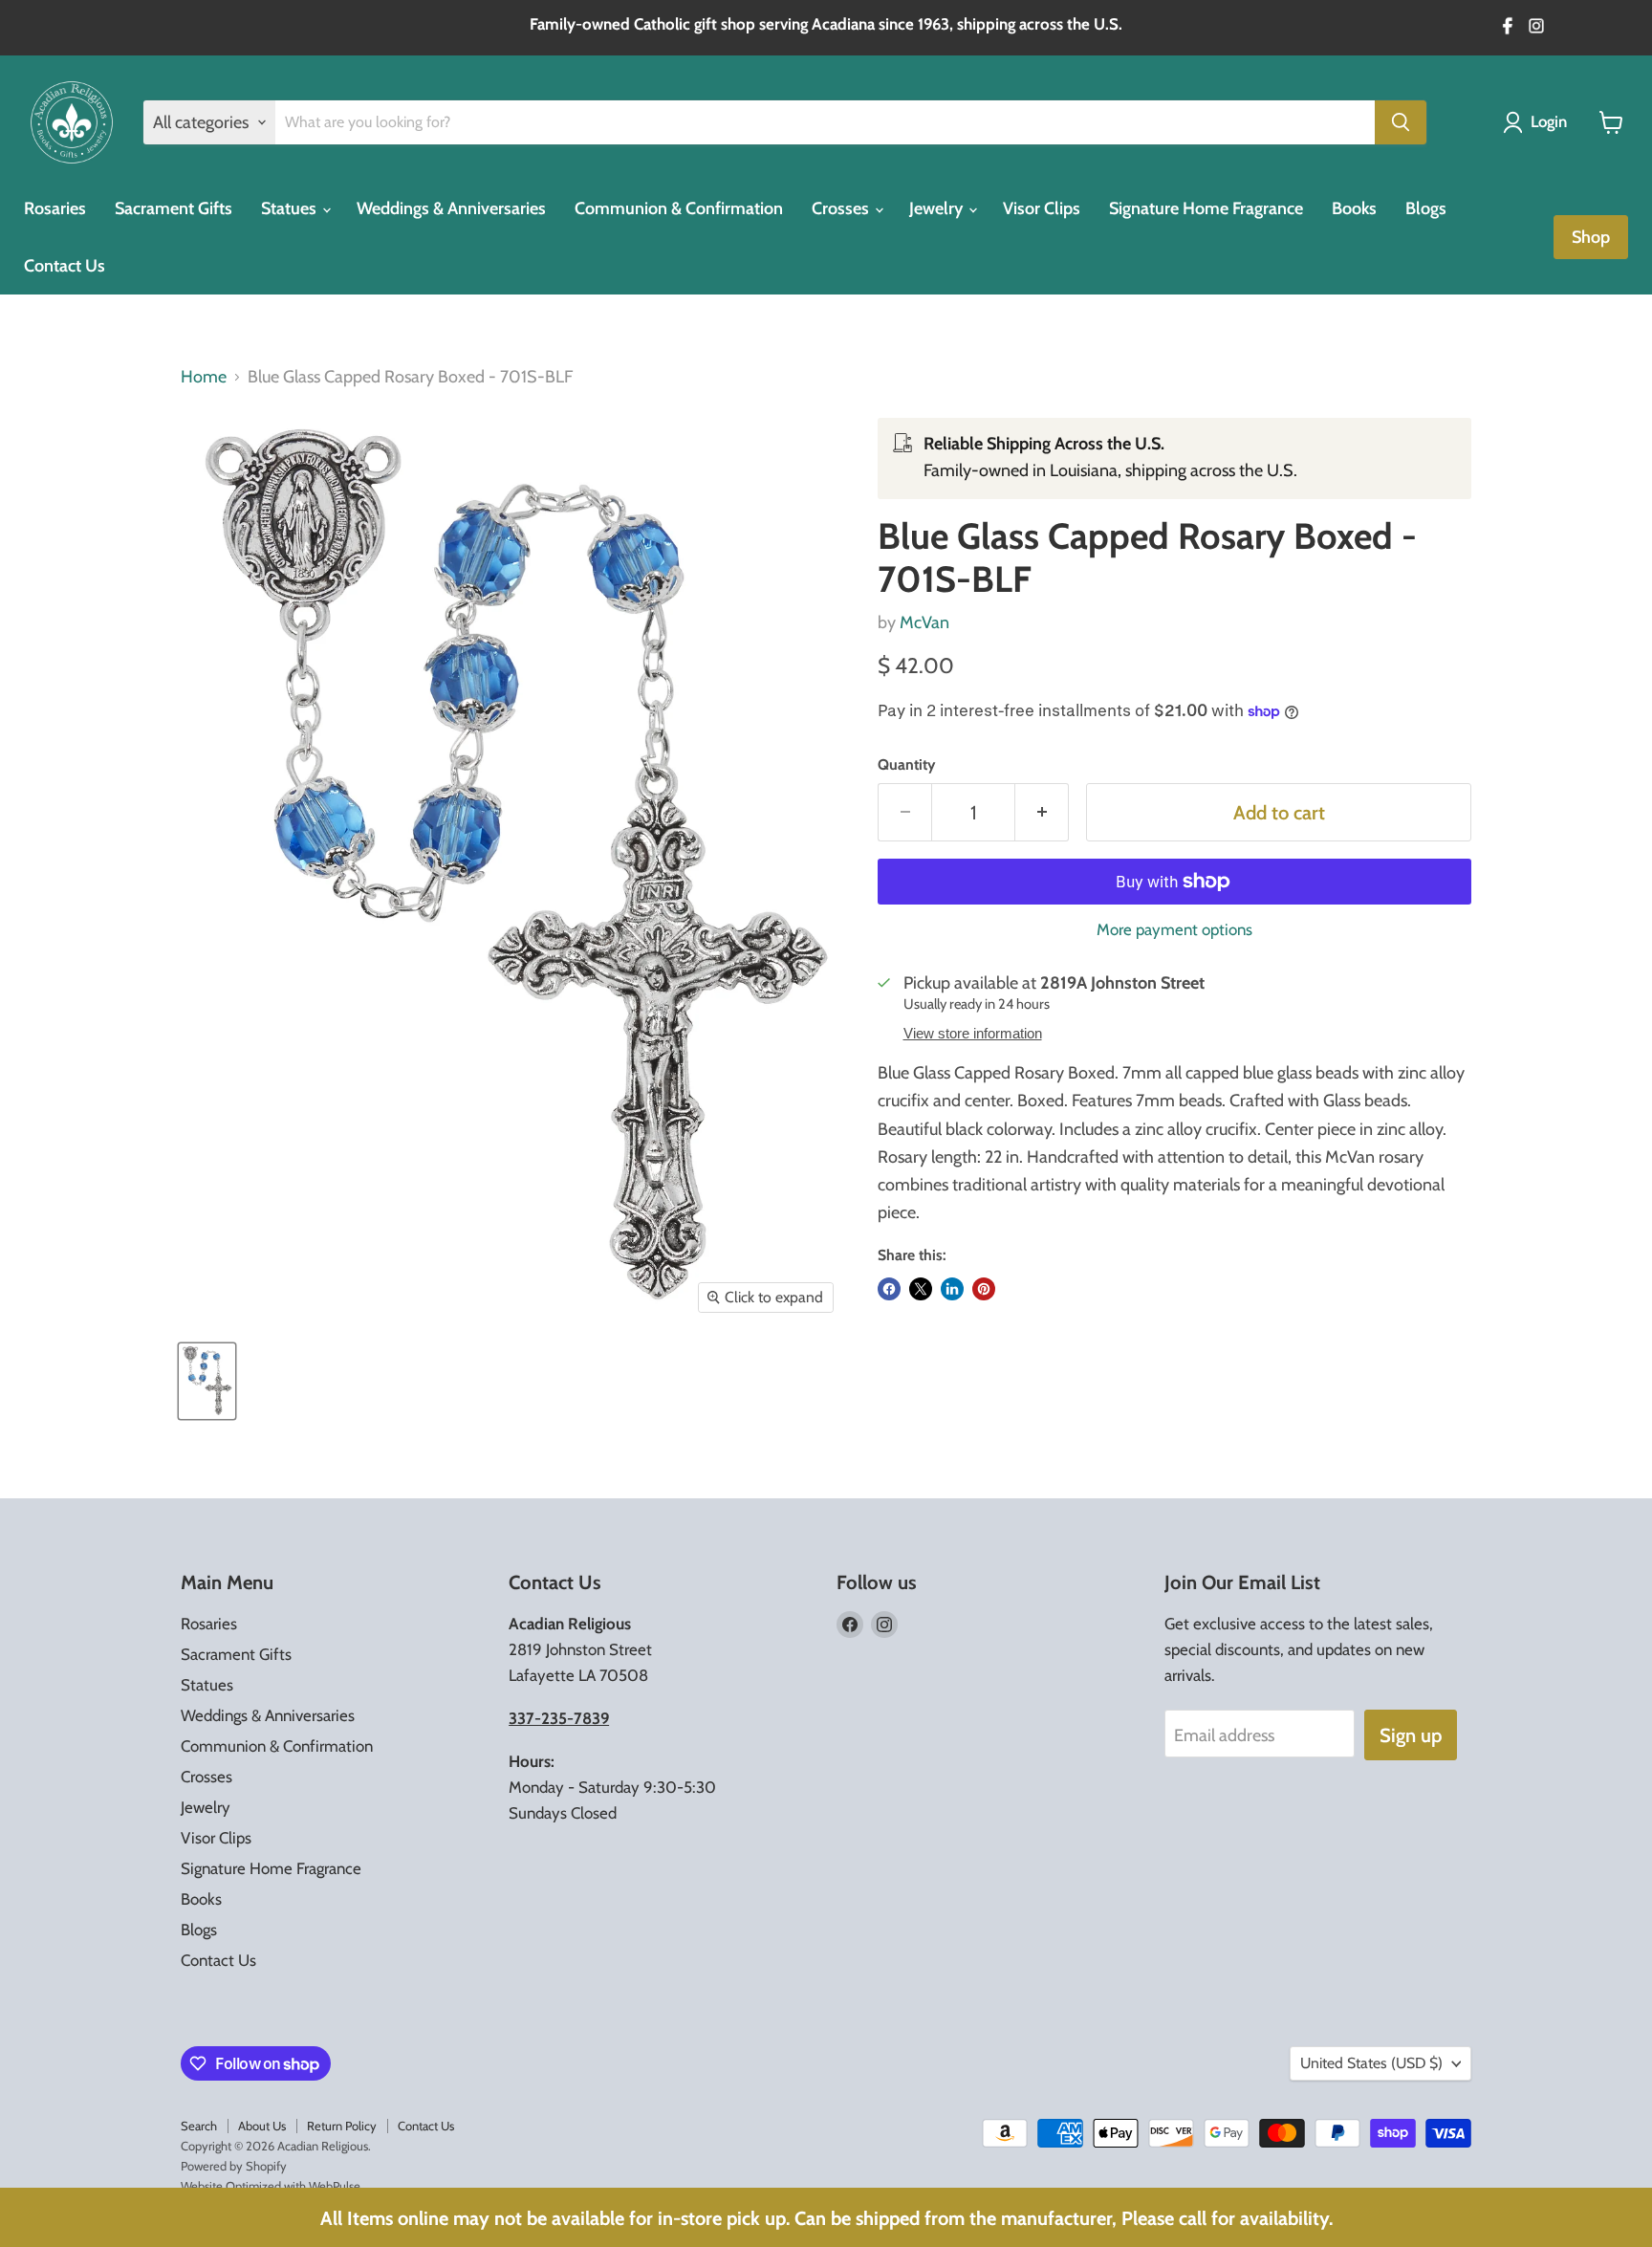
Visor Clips (1042, 208)
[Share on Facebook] (889, 1289)
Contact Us (65, 266)
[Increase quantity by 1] (1042, 812)
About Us (262, 2126)
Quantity (906, 765)
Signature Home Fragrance (1206, 208)
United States (1371, 2063)
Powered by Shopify (234, 2166)
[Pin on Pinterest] (984, 1289)
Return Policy (342, 2126)
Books (1354, 208)
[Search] (1401, 122)
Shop (1591, 237)
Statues (291, 208)
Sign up (1411, 1735)
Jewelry (938, 208)
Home (204, 377)
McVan (924, 622)
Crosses (842, 208)
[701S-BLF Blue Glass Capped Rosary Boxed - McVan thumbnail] (207, 1381)
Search (199, 2126)
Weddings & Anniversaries (451, 208)
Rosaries (55, 208)
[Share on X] (921, 1289)
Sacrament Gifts (174, 208)
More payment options (1174, 930)
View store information (973, 1034)
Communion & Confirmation (679, 208)
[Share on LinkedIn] (952, 1289)
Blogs (1426, 208)
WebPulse (335, 2186)
